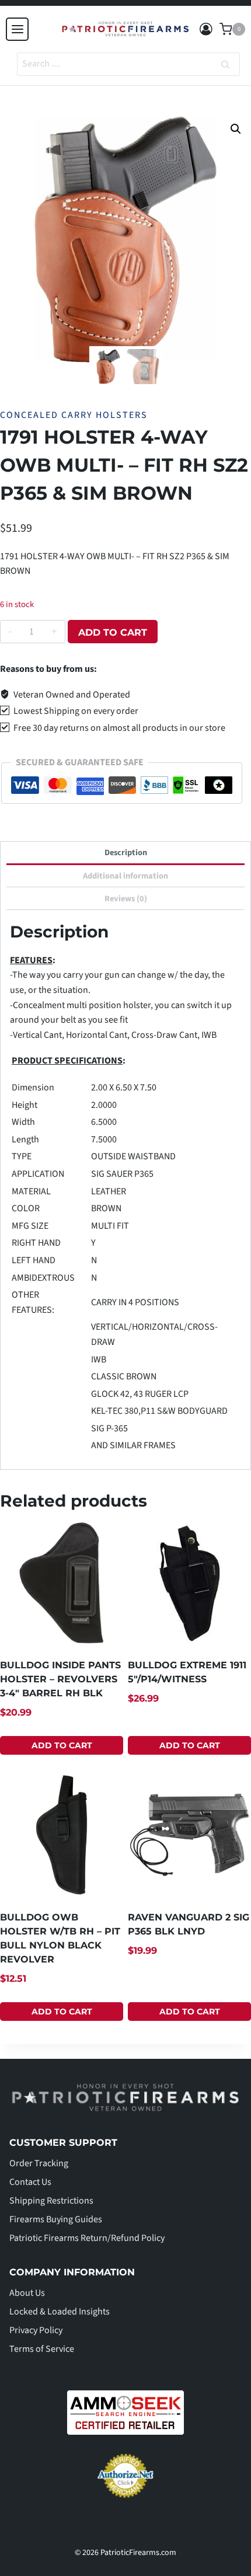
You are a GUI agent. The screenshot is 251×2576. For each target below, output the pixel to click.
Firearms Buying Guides (56, 2219)
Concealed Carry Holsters (74, 415)
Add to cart (113, 632)
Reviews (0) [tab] (126, 899)
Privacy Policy (36, 2330)
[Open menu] (17, 29)
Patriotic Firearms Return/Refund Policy (87, 2238)
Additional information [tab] (125, 876)
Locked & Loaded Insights (60, 2312)
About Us (27, 2293)
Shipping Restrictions (51, 2201)
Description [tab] (126, 853)
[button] (236, 129)
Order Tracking (39, 2163)
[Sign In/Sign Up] (206, 29)
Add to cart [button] (62, 1745)
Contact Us (30, 2182)
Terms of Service (42, 2349)
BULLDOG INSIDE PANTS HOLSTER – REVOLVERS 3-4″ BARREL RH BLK (60, 1679)
